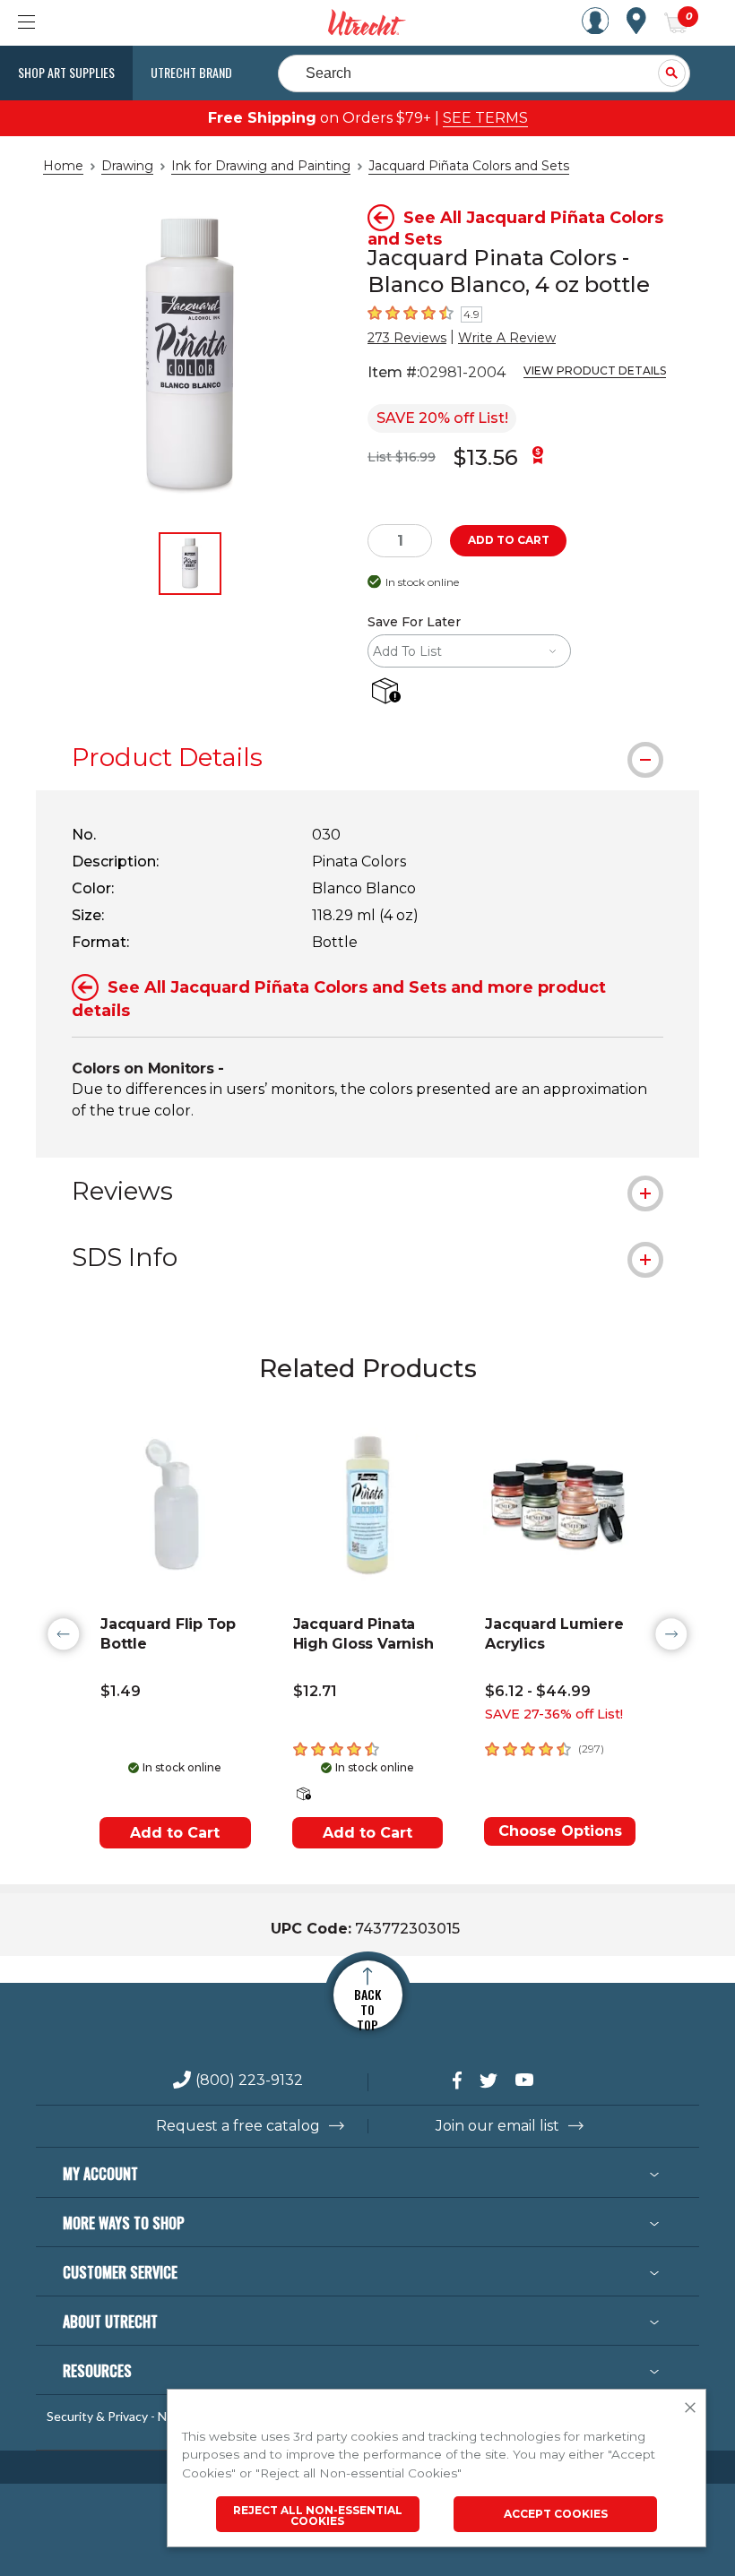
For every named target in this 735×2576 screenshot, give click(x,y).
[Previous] (64, 1634)
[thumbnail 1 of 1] (190, 564)
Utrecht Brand (191, 72)
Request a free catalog (238, 2126)
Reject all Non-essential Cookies (318, 2516)
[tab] (367, 757)
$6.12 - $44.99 (538, 1691)
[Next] (671, 1634)
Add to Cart (175, 1833)
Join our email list (497, 2126)
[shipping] (389, 692)
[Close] (690, 2408)
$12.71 (315, 1691)
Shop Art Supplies (66, 72)
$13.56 (486, 457)
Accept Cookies (556, 2514)
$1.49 (121, 1691)
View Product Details (595, 370)
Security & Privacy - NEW (117, 2417)
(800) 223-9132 (249, 2081)
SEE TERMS (485, 118)
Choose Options (560, 1831)
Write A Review (507, 338)
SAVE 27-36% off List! (554, 1714)
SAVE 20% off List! (442, 418)
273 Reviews (407, 338)
